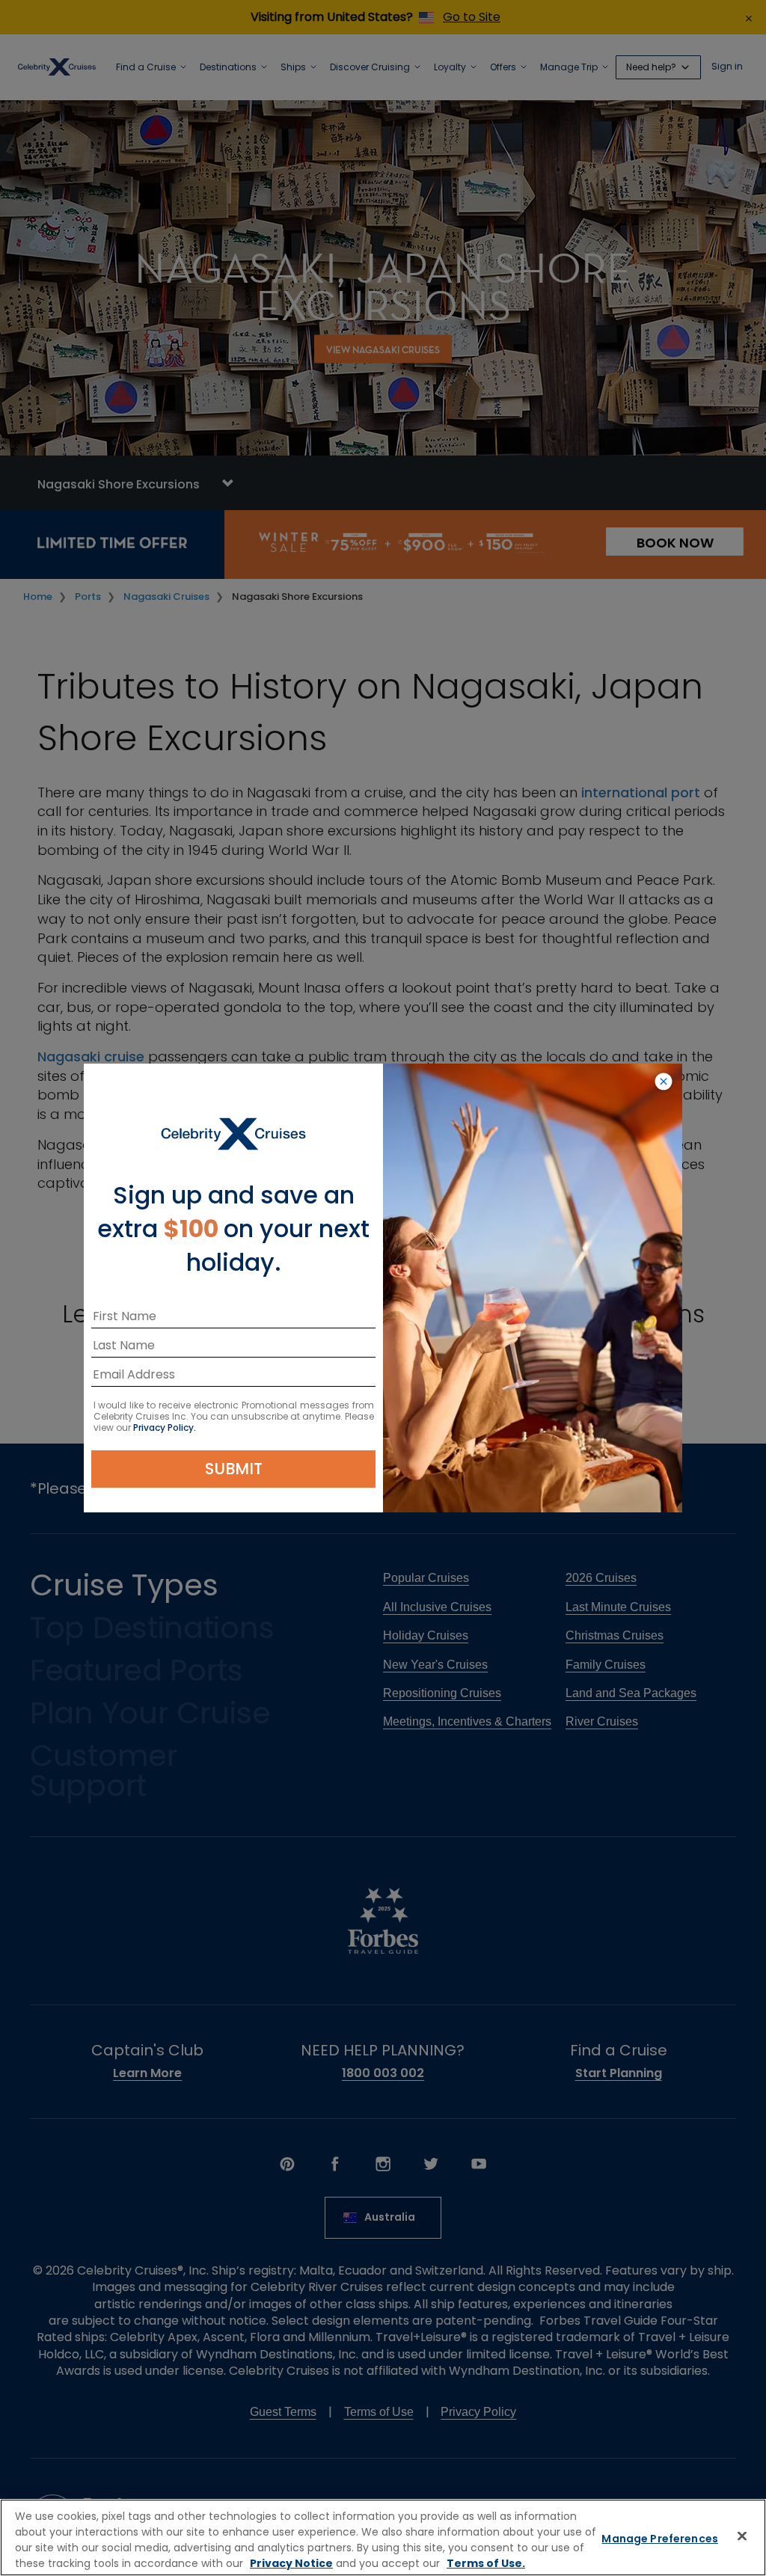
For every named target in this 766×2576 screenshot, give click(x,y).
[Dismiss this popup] (664, 1082)
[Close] (742, 2536)
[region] (383, 2537)
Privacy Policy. (165, 1427)
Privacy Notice (291, 2563)
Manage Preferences (660, 2539)
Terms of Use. (486, 2563)
